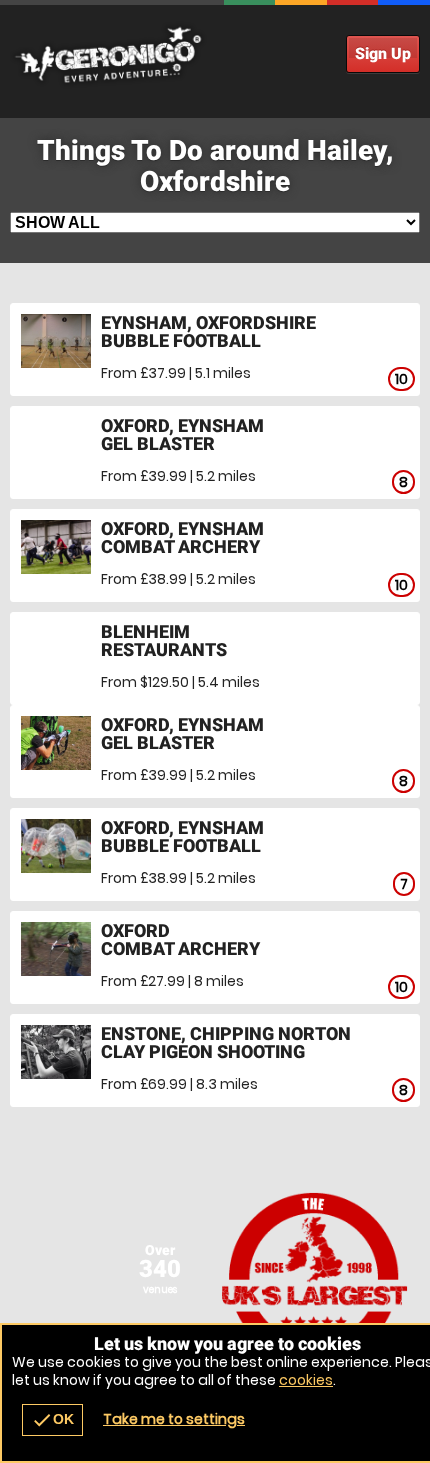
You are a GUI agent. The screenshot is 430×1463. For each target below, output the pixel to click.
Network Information (315, 1277)
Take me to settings (174, 1419)
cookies (306, 1380)
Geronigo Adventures (215, 55)
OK (52, 1420)
